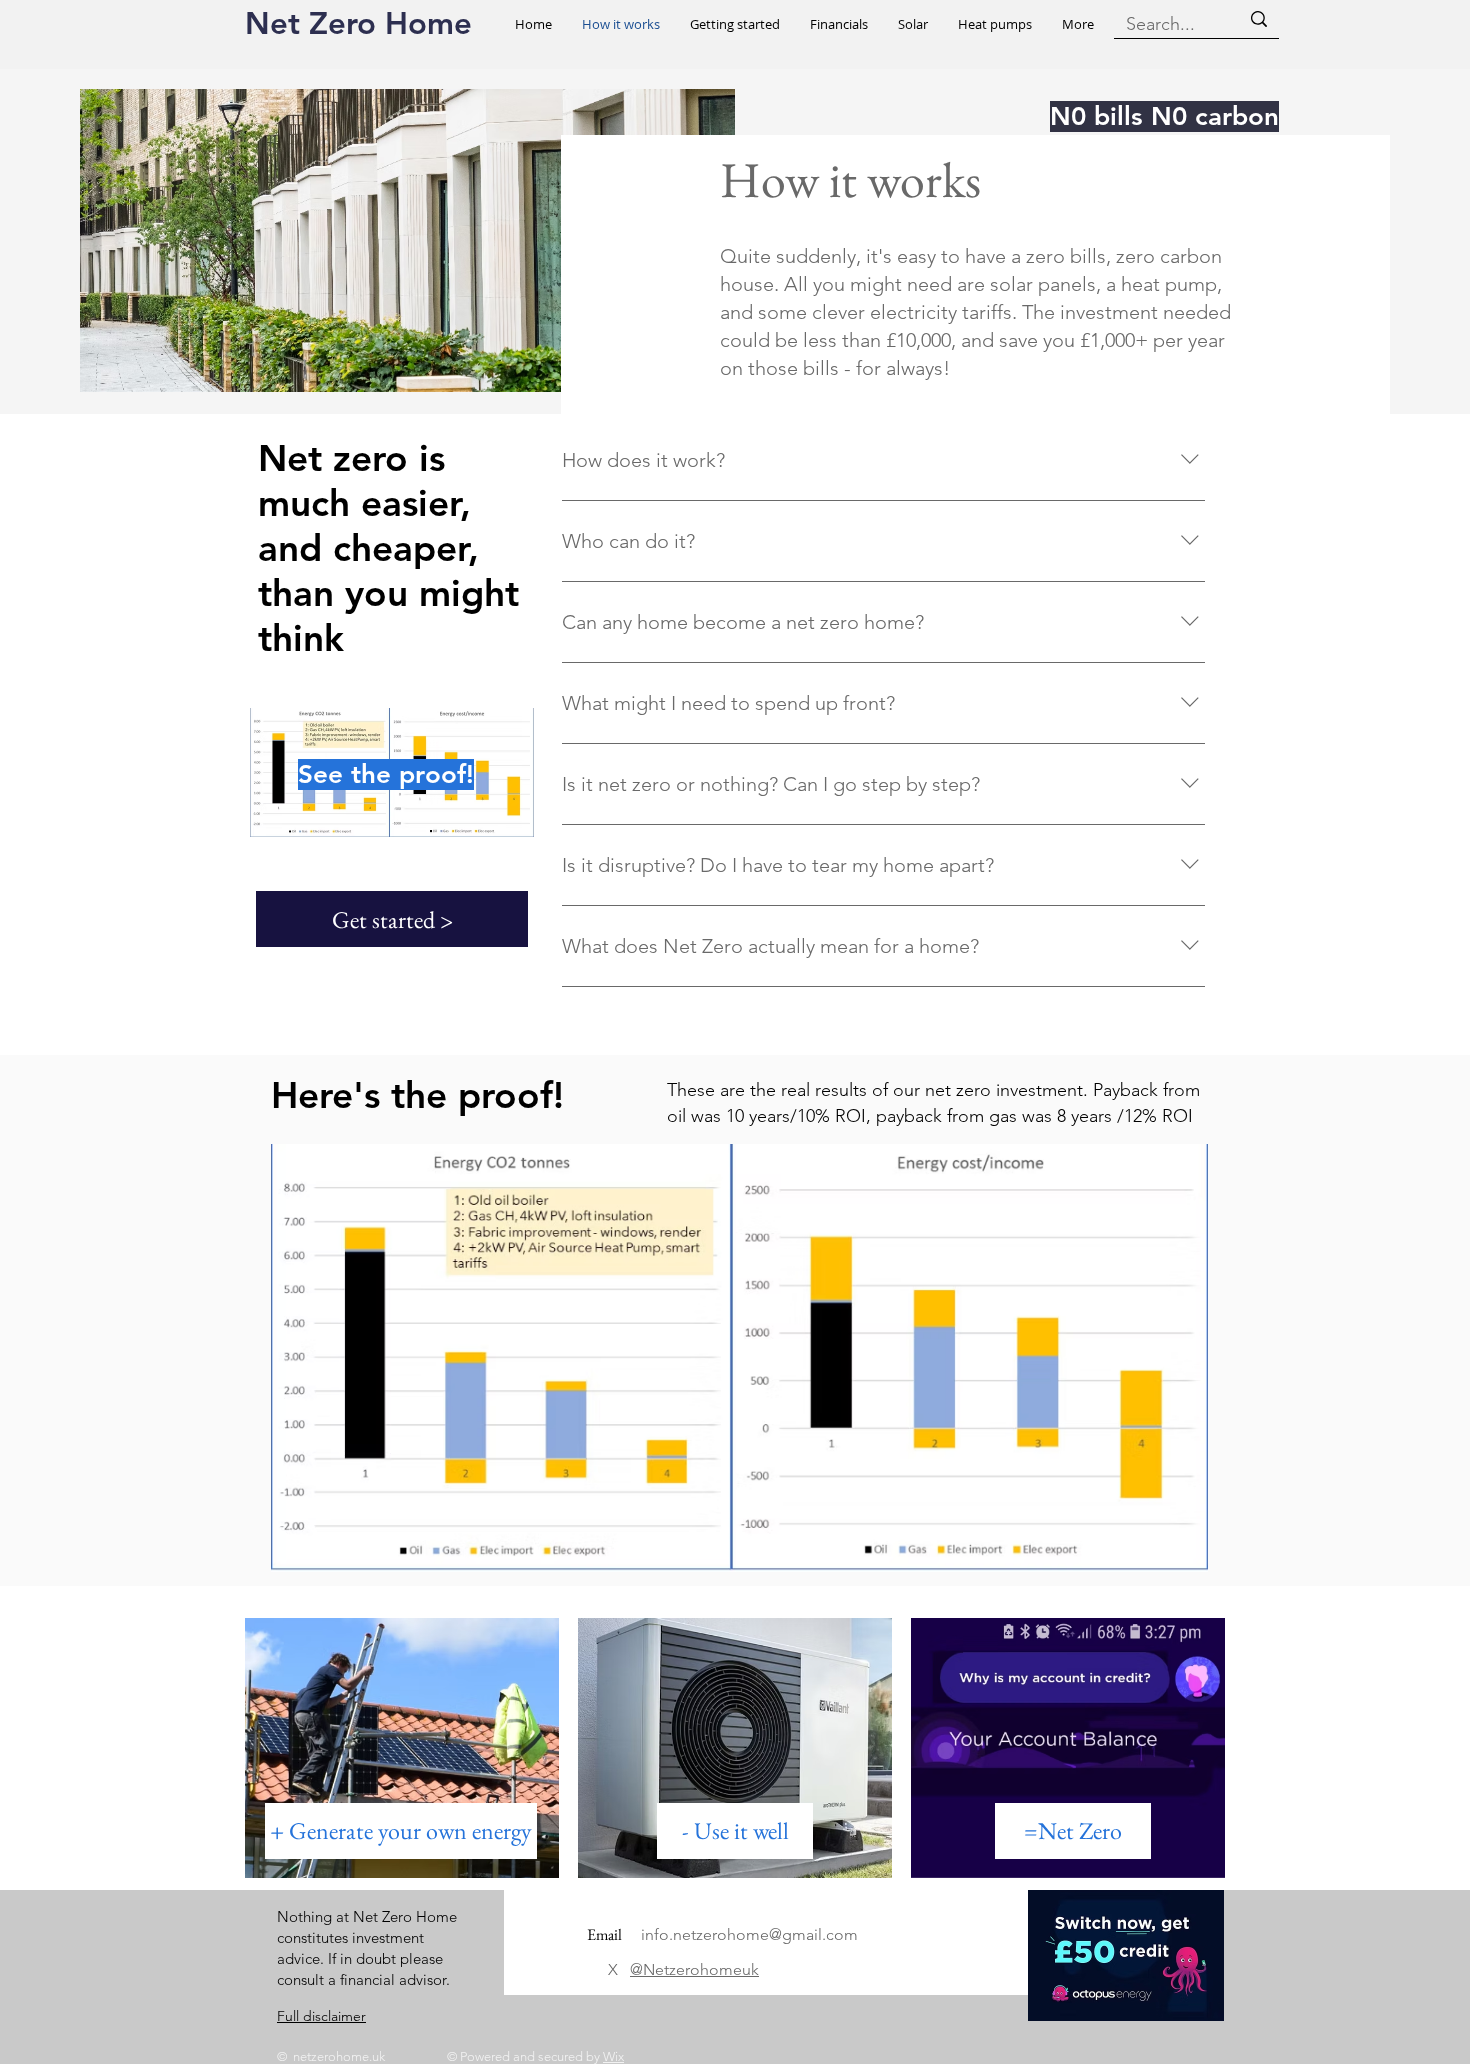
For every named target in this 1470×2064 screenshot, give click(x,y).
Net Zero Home (358, 23)
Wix (613, 2056)
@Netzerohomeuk (694, 1969)
